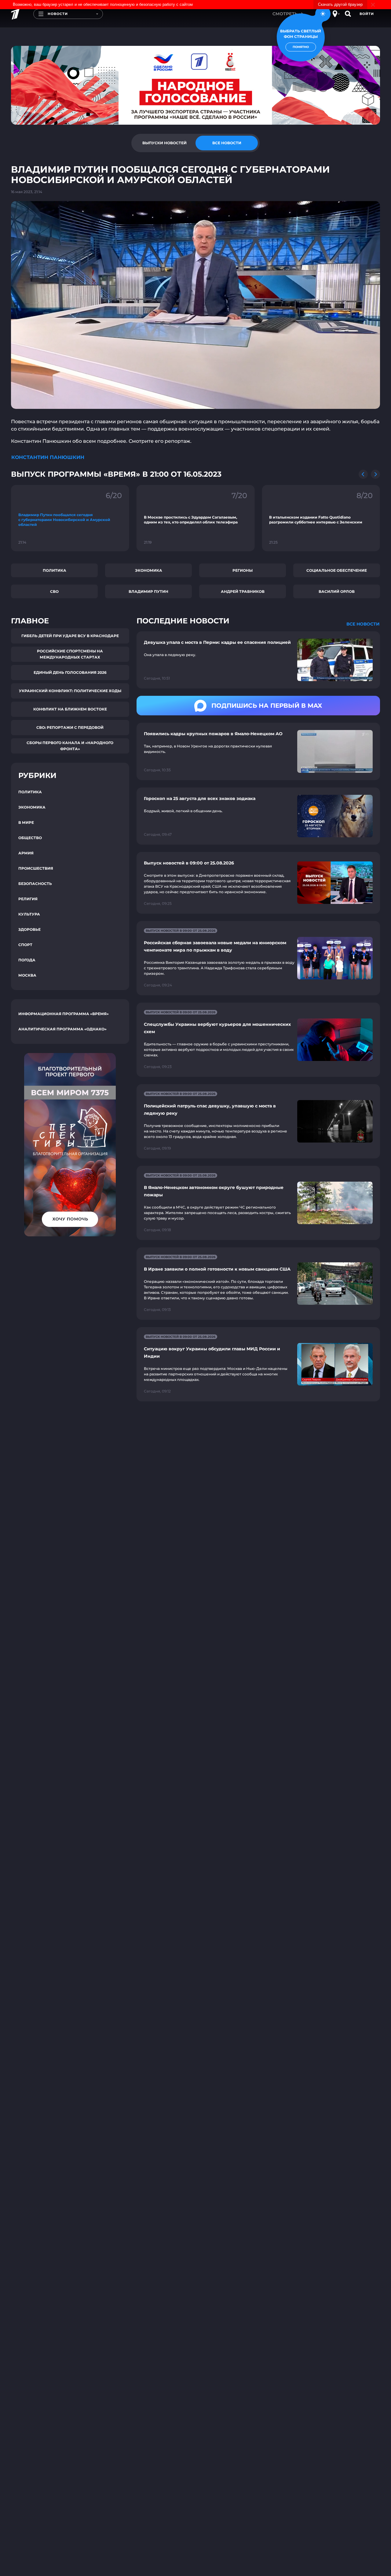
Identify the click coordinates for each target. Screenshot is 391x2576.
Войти (367, 14)
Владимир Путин (148, 591)
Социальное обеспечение (337, 570)
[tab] (164, 143)
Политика (55, 570)
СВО (54, 591)
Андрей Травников (243, 591)
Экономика (149, 570)
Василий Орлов (337, 591)
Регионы (243, 570)
